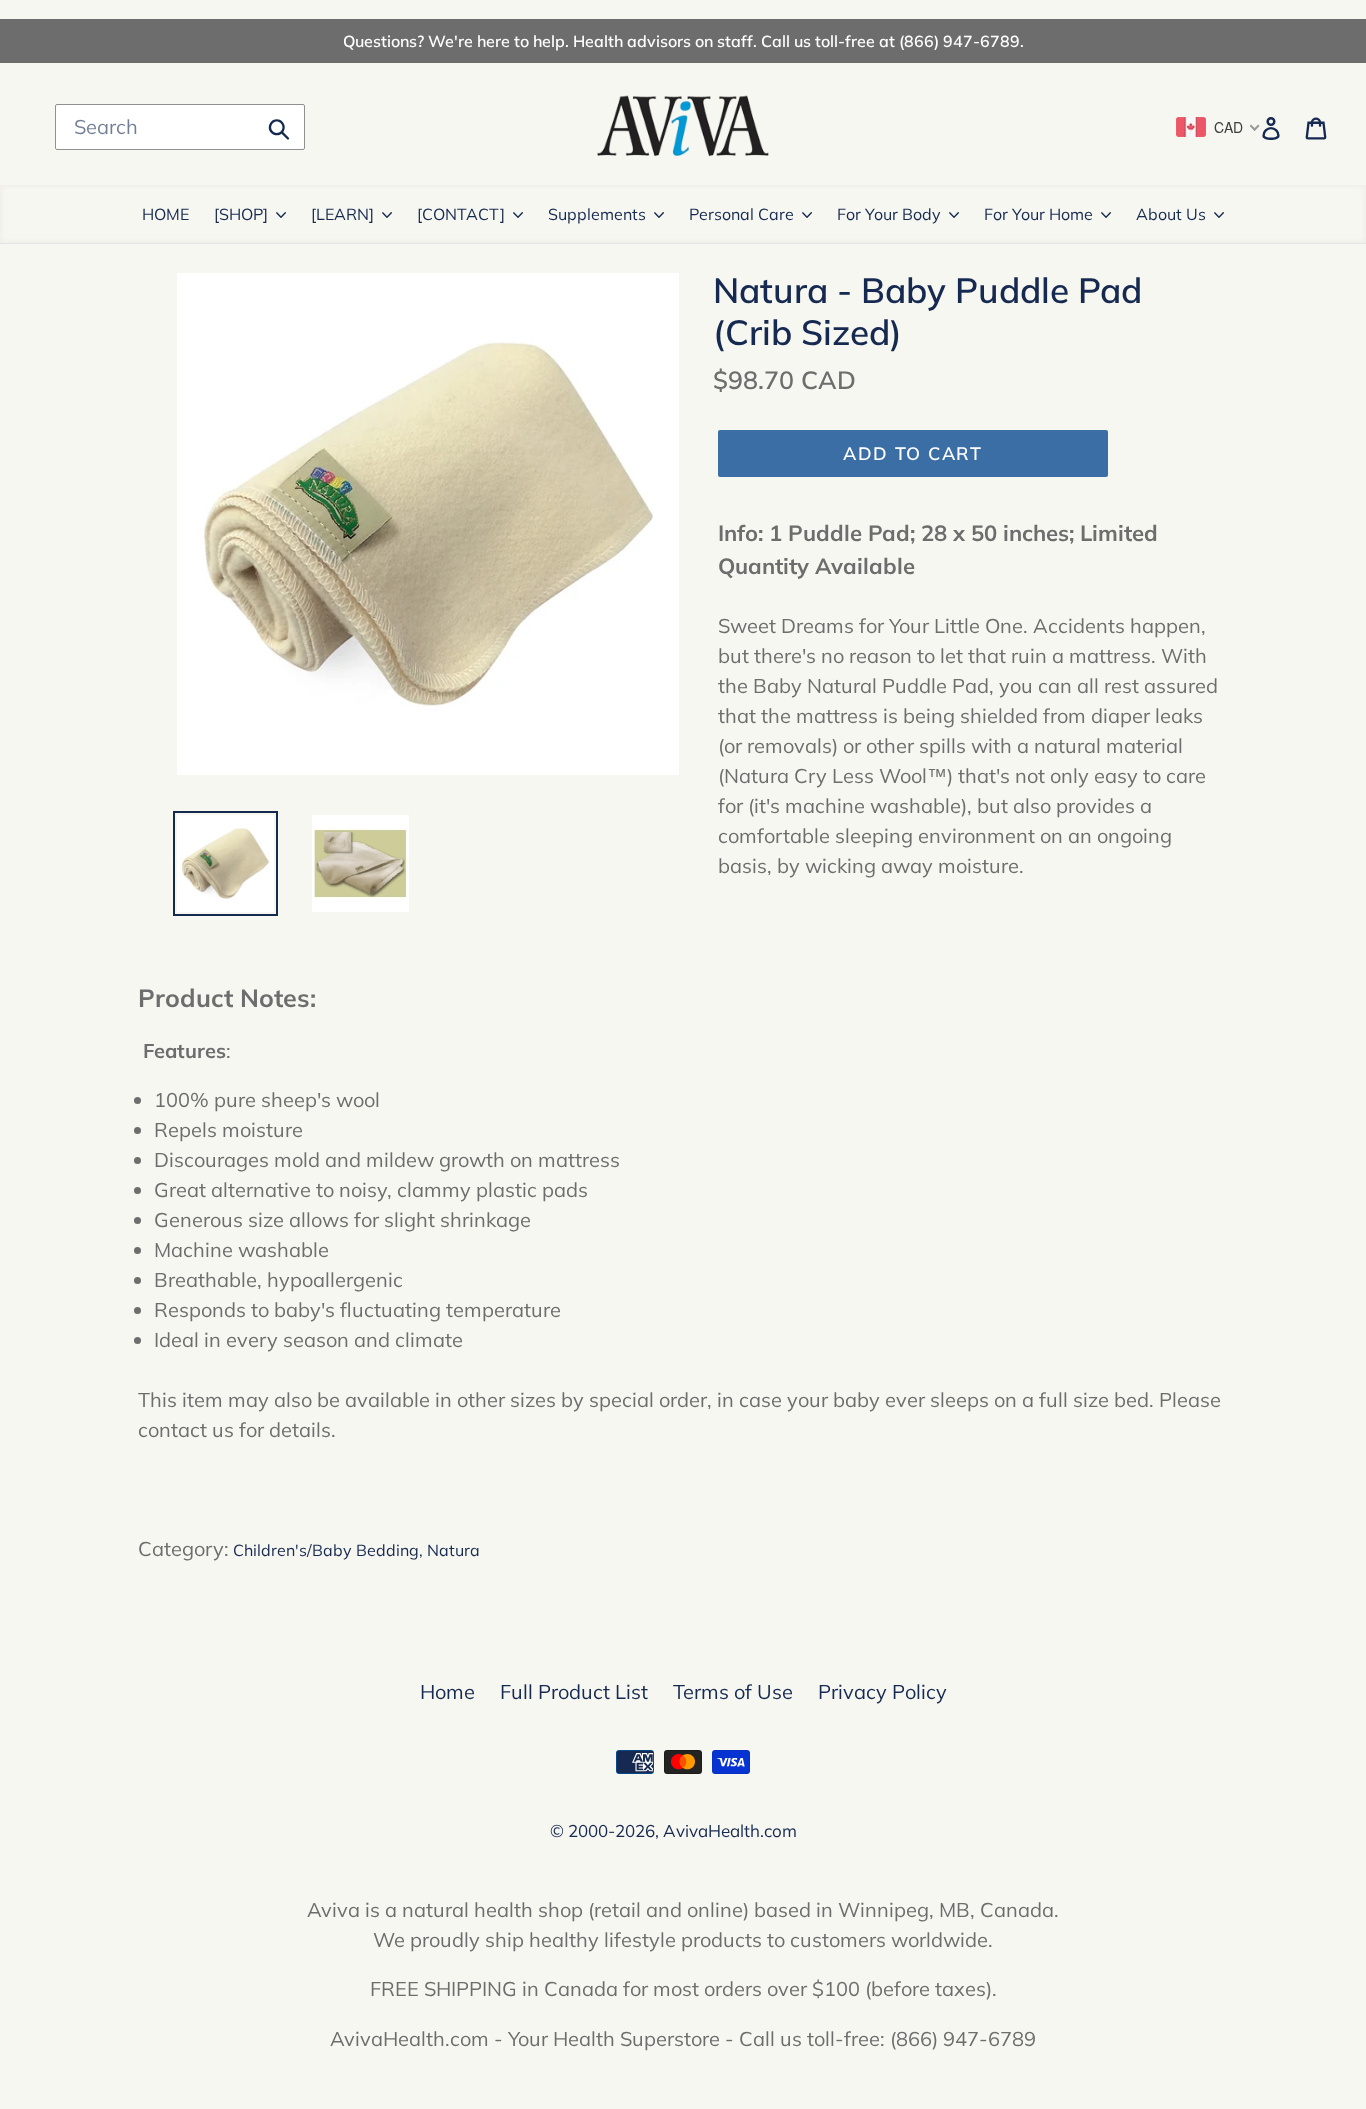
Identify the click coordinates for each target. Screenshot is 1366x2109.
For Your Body (889, 214)
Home (447, 1691)
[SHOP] (241, 214)
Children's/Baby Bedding (326, 1550)
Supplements (597, 214)
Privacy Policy (882, 1691)
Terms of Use (733, 1691)
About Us (1171, 214)
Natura (453, 1550)
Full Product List (574, 1691)
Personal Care (741, 214)
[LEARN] (342, 214)
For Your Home (1038, 214)
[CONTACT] (461, 214)
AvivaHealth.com (730, 1830)
